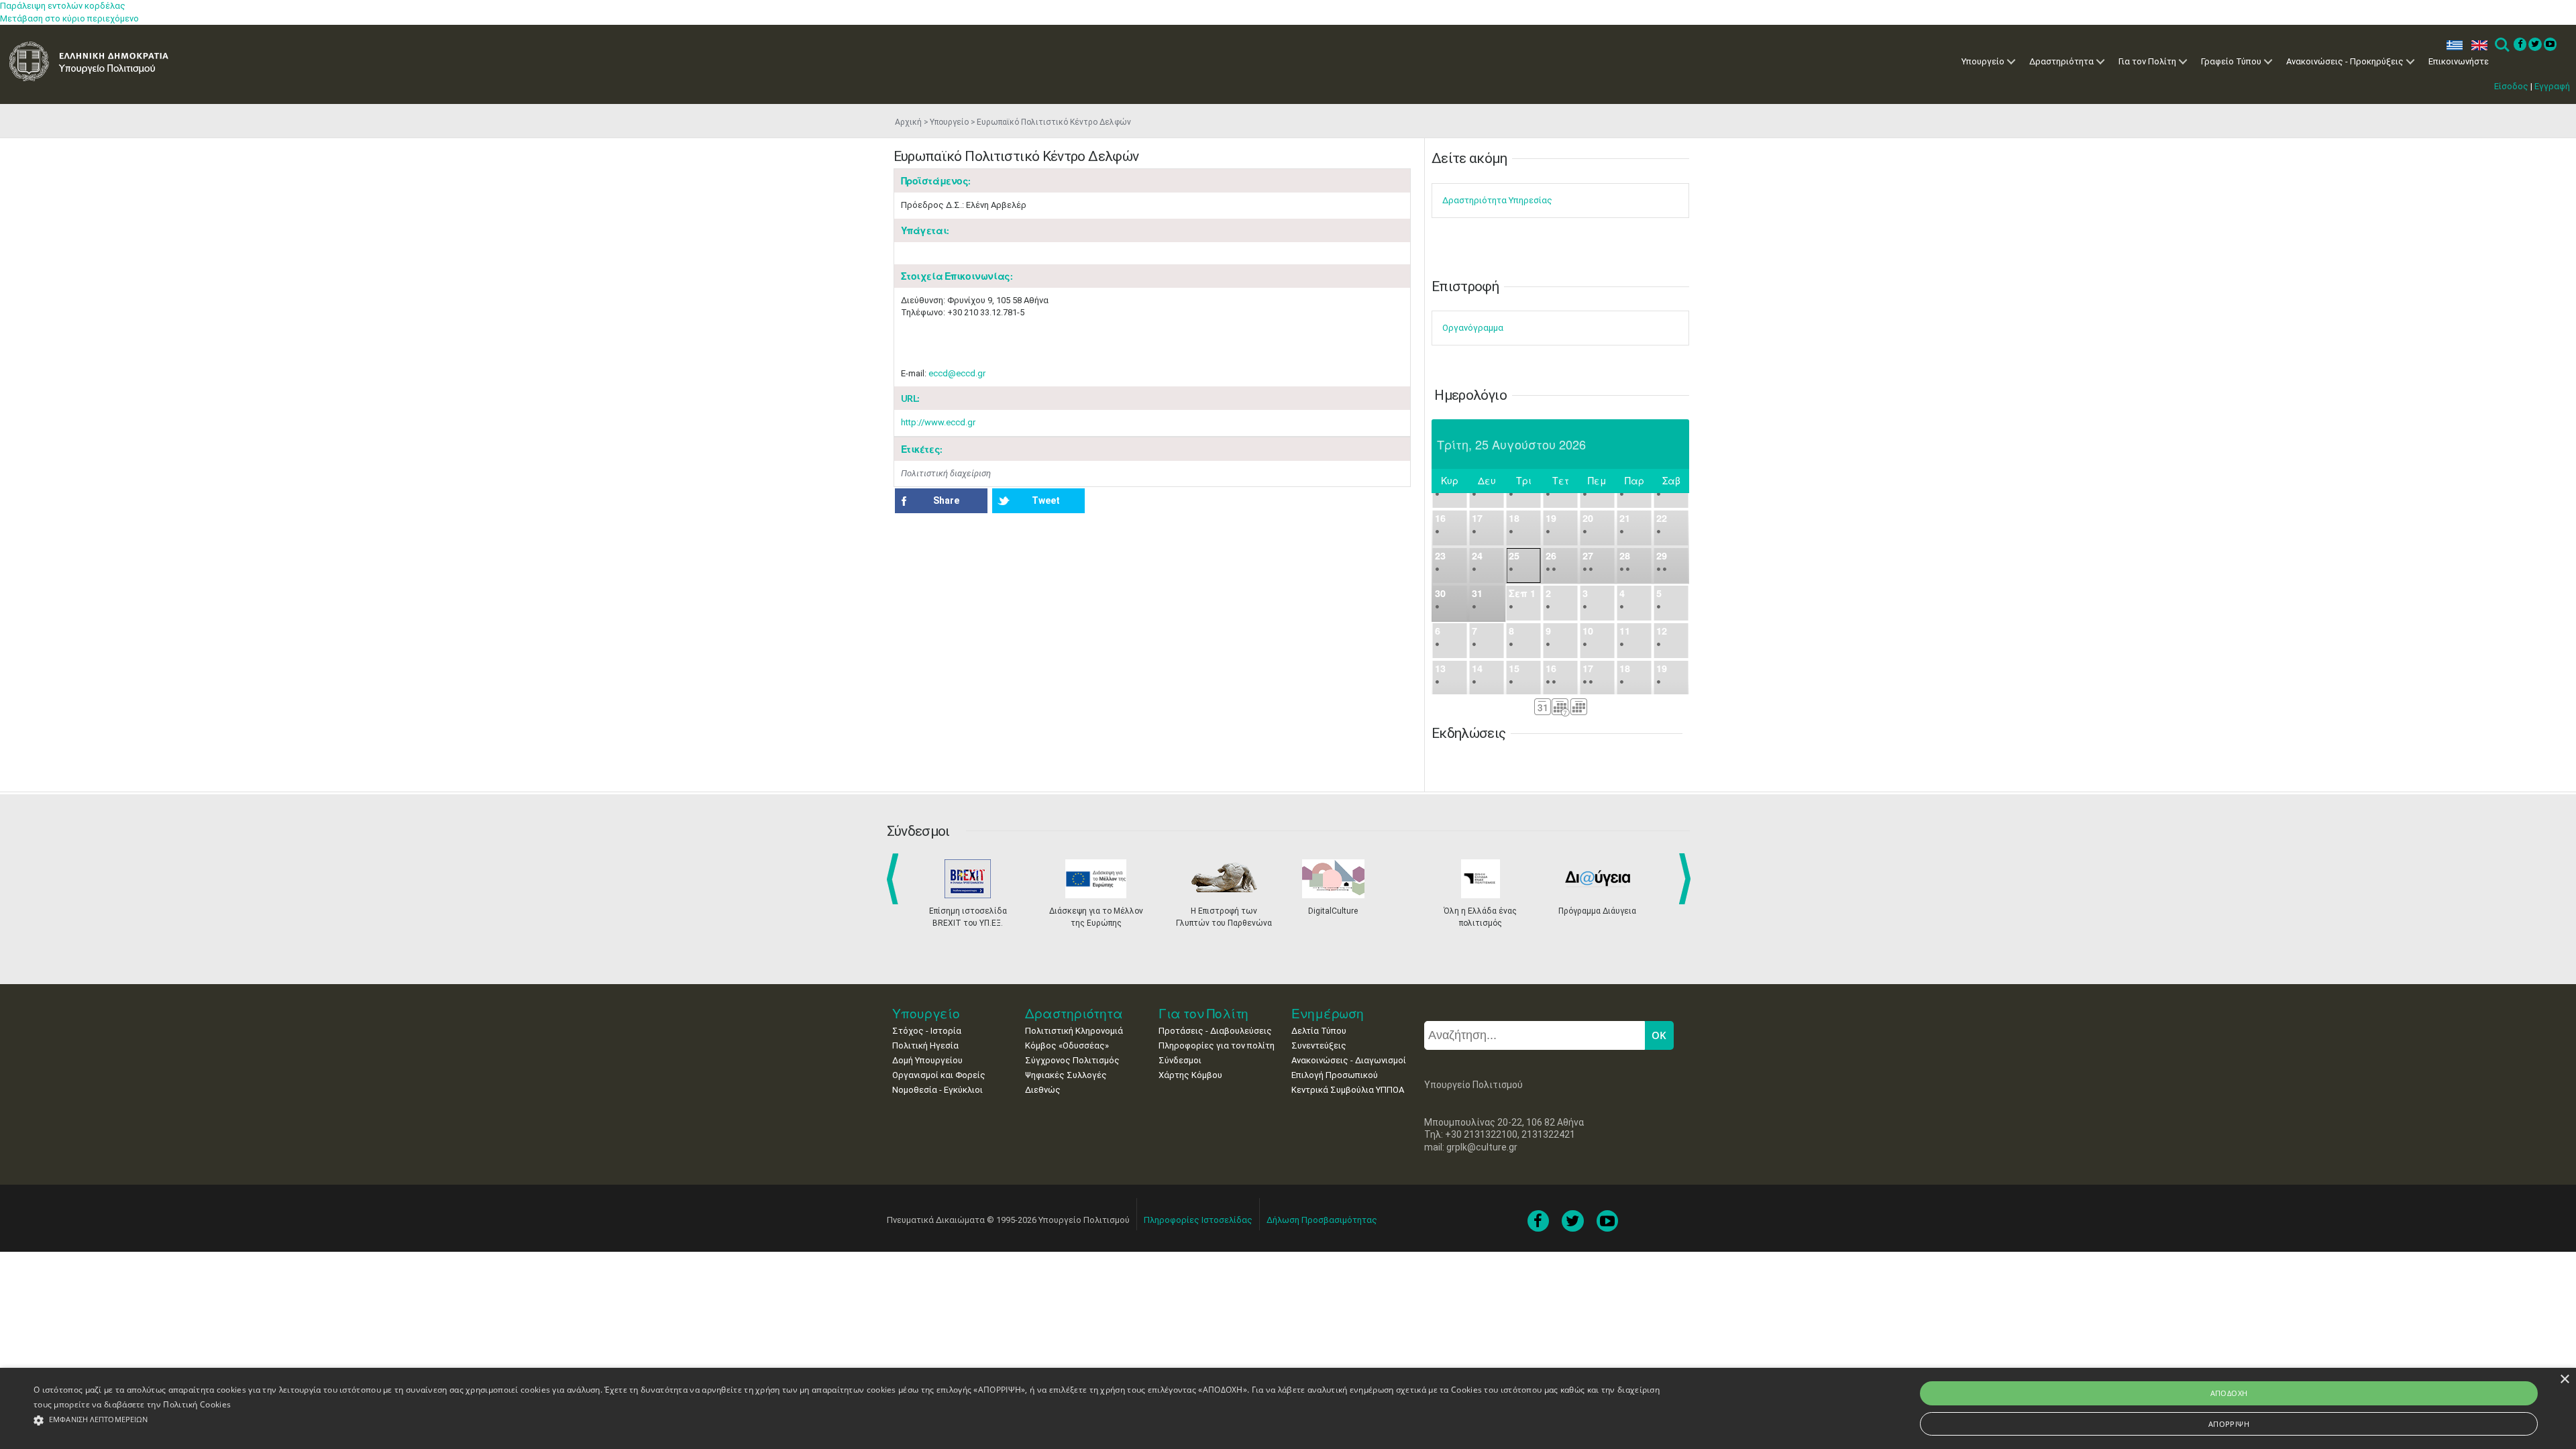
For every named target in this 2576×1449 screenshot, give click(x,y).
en (2476, 45)
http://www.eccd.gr (938, 422)
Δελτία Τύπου (1319, 1031)
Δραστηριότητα (2061, 61)
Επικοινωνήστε (2459, 61)
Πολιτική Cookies (197, 1404)
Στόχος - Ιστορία (927, 1031)
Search (2501, 45)
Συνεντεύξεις (1319, 1045)
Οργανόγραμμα (1473, 328)
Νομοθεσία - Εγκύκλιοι (937, 1090)
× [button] (2564, 1380)
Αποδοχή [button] (2229, 1393)
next (1687, 879)
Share (946, 500)
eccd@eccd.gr (957, 373)
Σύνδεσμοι (1180, 1060)
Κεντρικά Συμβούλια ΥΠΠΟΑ (1348, 1090)
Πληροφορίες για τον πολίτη (1217, 1045)
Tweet (1046, 500)
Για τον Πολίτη (2147, 61)
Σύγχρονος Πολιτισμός (1072, 1060)
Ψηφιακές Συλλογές (1066, 1075)
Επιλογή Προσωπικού (1335, 1075)
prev (895, 879)
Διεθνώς (1043, 1090)
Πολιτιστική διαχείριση (946, 473)
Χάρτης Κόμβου (1190, 1075)
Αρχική (908, 122)
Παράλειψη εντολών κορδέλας (63, 6)
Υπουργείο (1983, 61)
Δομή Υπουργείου (927, 1060)
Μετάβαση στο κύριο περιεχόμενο (69, 18)
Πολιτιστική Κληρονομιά (1074, 1031)
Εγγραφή (2552, 86)
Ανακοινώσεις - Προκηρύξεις (2345, 61)
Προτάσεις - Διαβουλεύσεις (1215, 1031)
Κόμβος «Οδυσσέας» (1067, 1045)
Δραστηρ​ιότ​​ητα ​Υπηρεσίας (1497, 200)
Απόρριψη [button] (2229, 1424)
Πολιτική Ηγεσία (925, 1045)
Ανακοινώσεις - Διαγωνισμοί (1349, 1060)
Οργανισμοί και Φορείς (939, 1075)
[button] (849, 1420)
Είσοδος (2511, 86)
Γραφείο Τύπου (2231, 61)
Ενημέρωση (1328, 1013)
